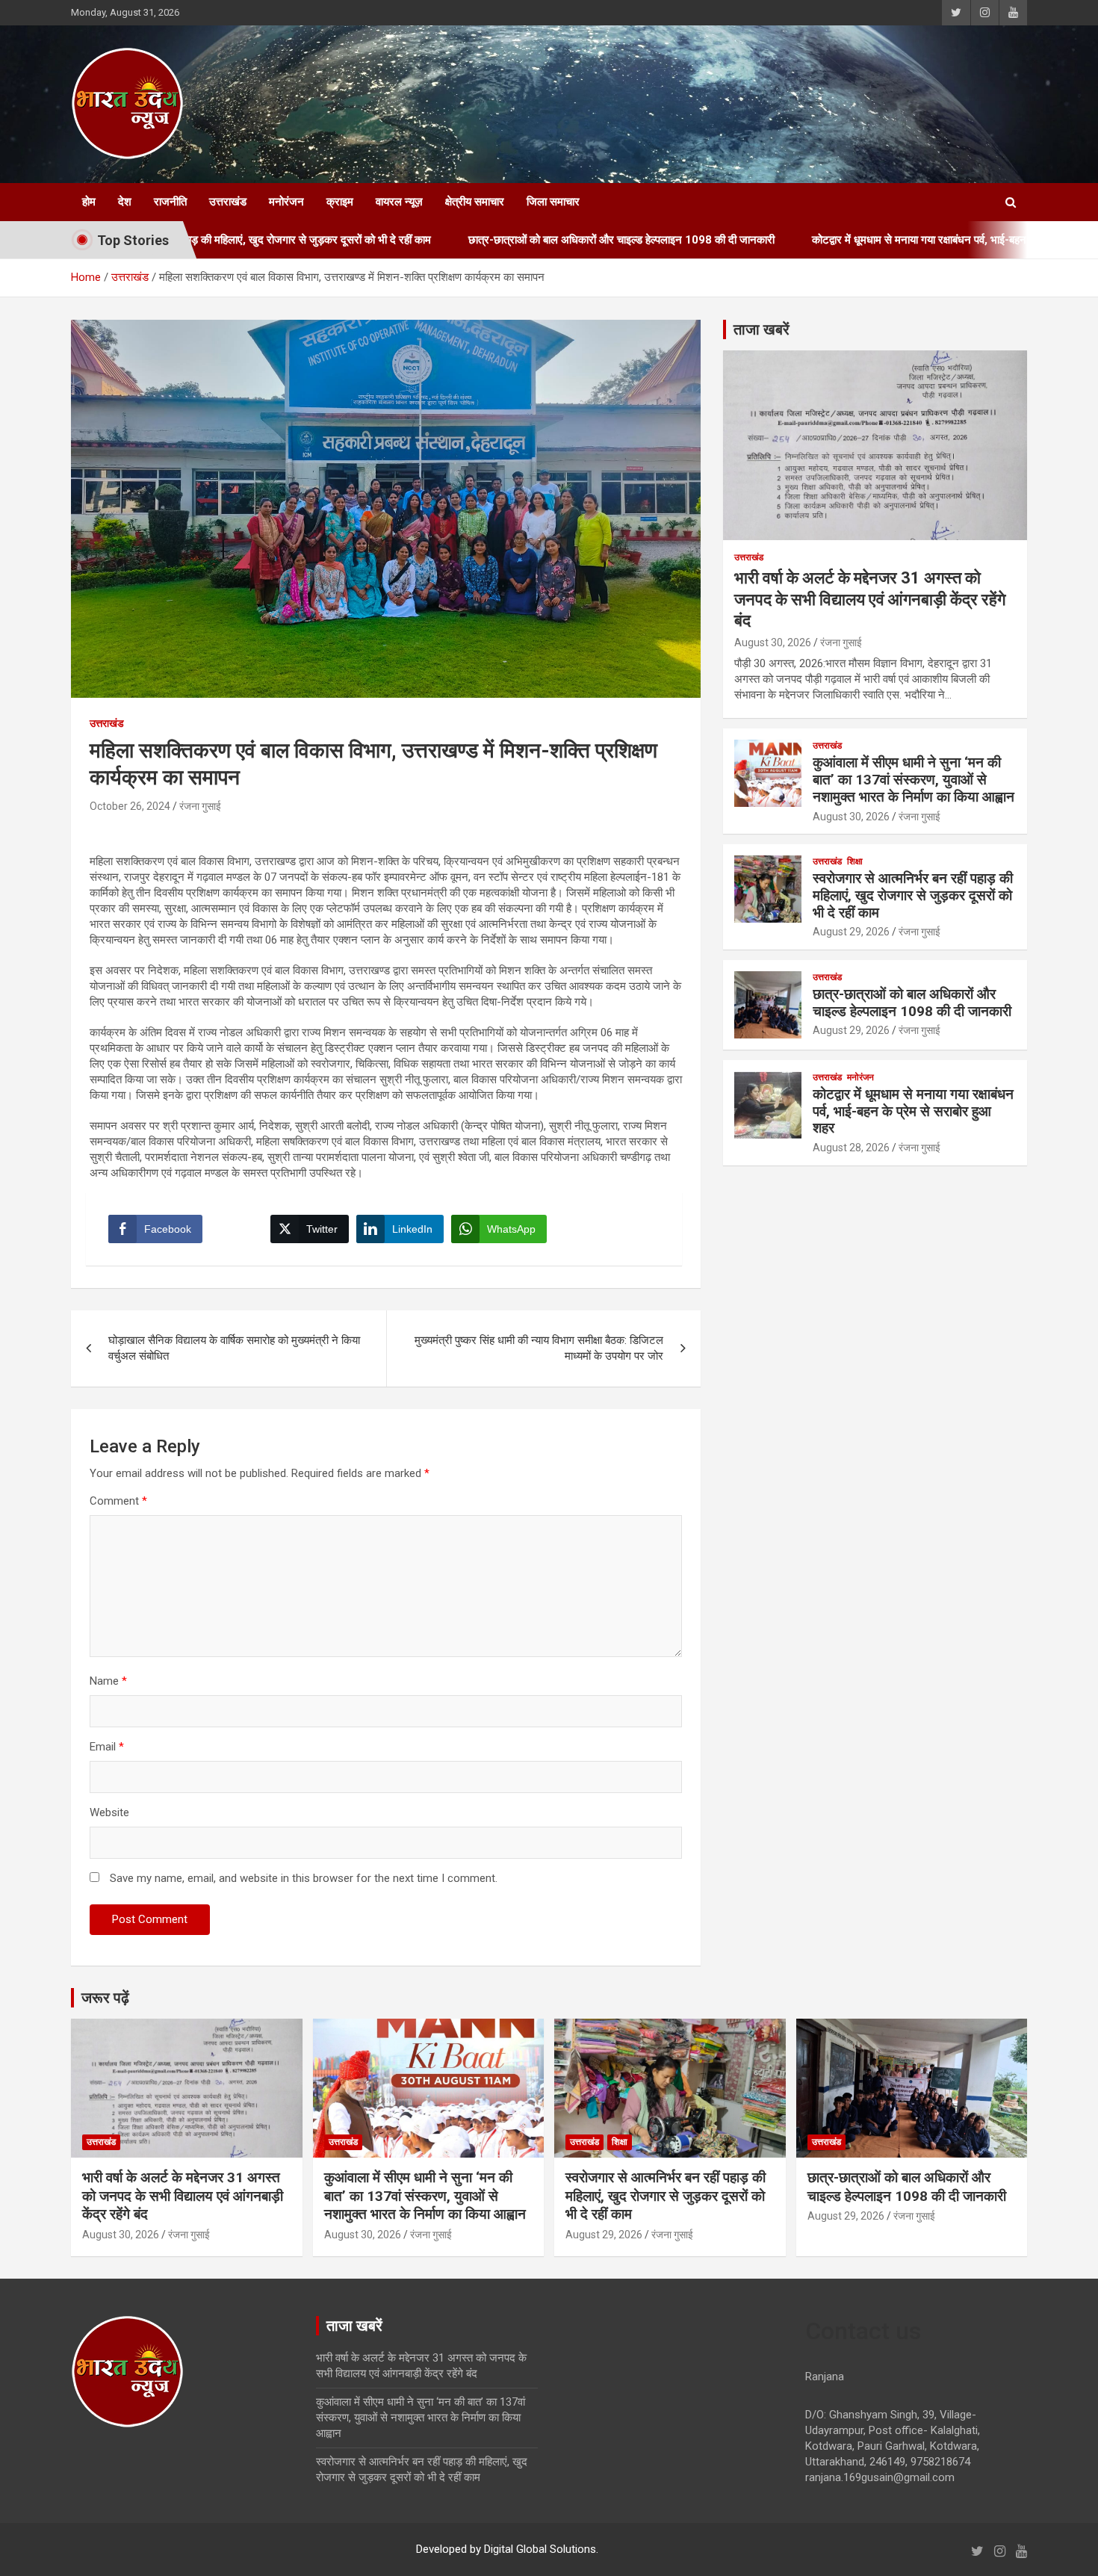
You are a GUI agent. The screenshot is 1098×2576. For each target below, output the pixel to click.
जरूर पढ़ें (105, 1998)
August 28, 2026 (851, 1148)
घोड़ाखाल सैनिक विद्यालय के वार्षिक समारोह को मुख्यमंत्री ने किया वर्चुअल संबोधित (234, 1348)
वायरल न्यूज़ (399, 202)
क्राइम (340, 202)
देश (125, 202)
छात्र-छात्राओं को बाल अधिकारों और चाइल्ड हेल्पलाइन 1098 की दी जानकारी (511, 240)
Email (107, 1747)
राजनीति (170, 202)
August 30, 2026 (773, 643)
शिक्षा (855, 861)
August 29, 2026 (851, 932)
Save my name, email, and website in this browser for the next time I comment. (304, 1878)
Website (109, 1812)
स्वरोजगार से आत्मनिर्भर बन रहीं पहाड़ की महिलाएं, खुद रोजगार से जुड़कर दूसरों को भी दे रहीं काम (913, 895)
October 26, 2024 (130, 806)
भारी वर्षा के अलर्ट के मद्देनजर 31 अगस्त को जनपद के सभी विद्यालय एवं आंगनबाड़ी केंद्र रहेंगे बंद (870, 599)
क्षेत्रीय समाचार (475, 202)
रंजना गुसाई (200, 806)
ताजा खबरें (762, 329)
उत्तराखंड (228, 202)
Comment (118, 1501)
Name (108, 1681)
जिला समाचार (553, 202)
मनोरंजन (286, 202)
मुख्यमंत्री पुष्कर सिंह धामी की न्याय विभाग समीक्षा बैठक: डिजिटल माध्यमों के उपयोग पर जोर (539, 1348)
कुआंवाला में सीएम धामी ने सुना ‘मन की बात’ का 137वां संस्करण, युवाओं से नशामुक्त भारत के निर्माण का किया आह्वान (914, 780)
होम (89, 202)
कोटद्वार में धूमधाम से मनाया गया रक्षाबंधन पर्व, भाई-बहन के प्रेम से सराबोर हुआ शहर (864, 240)
